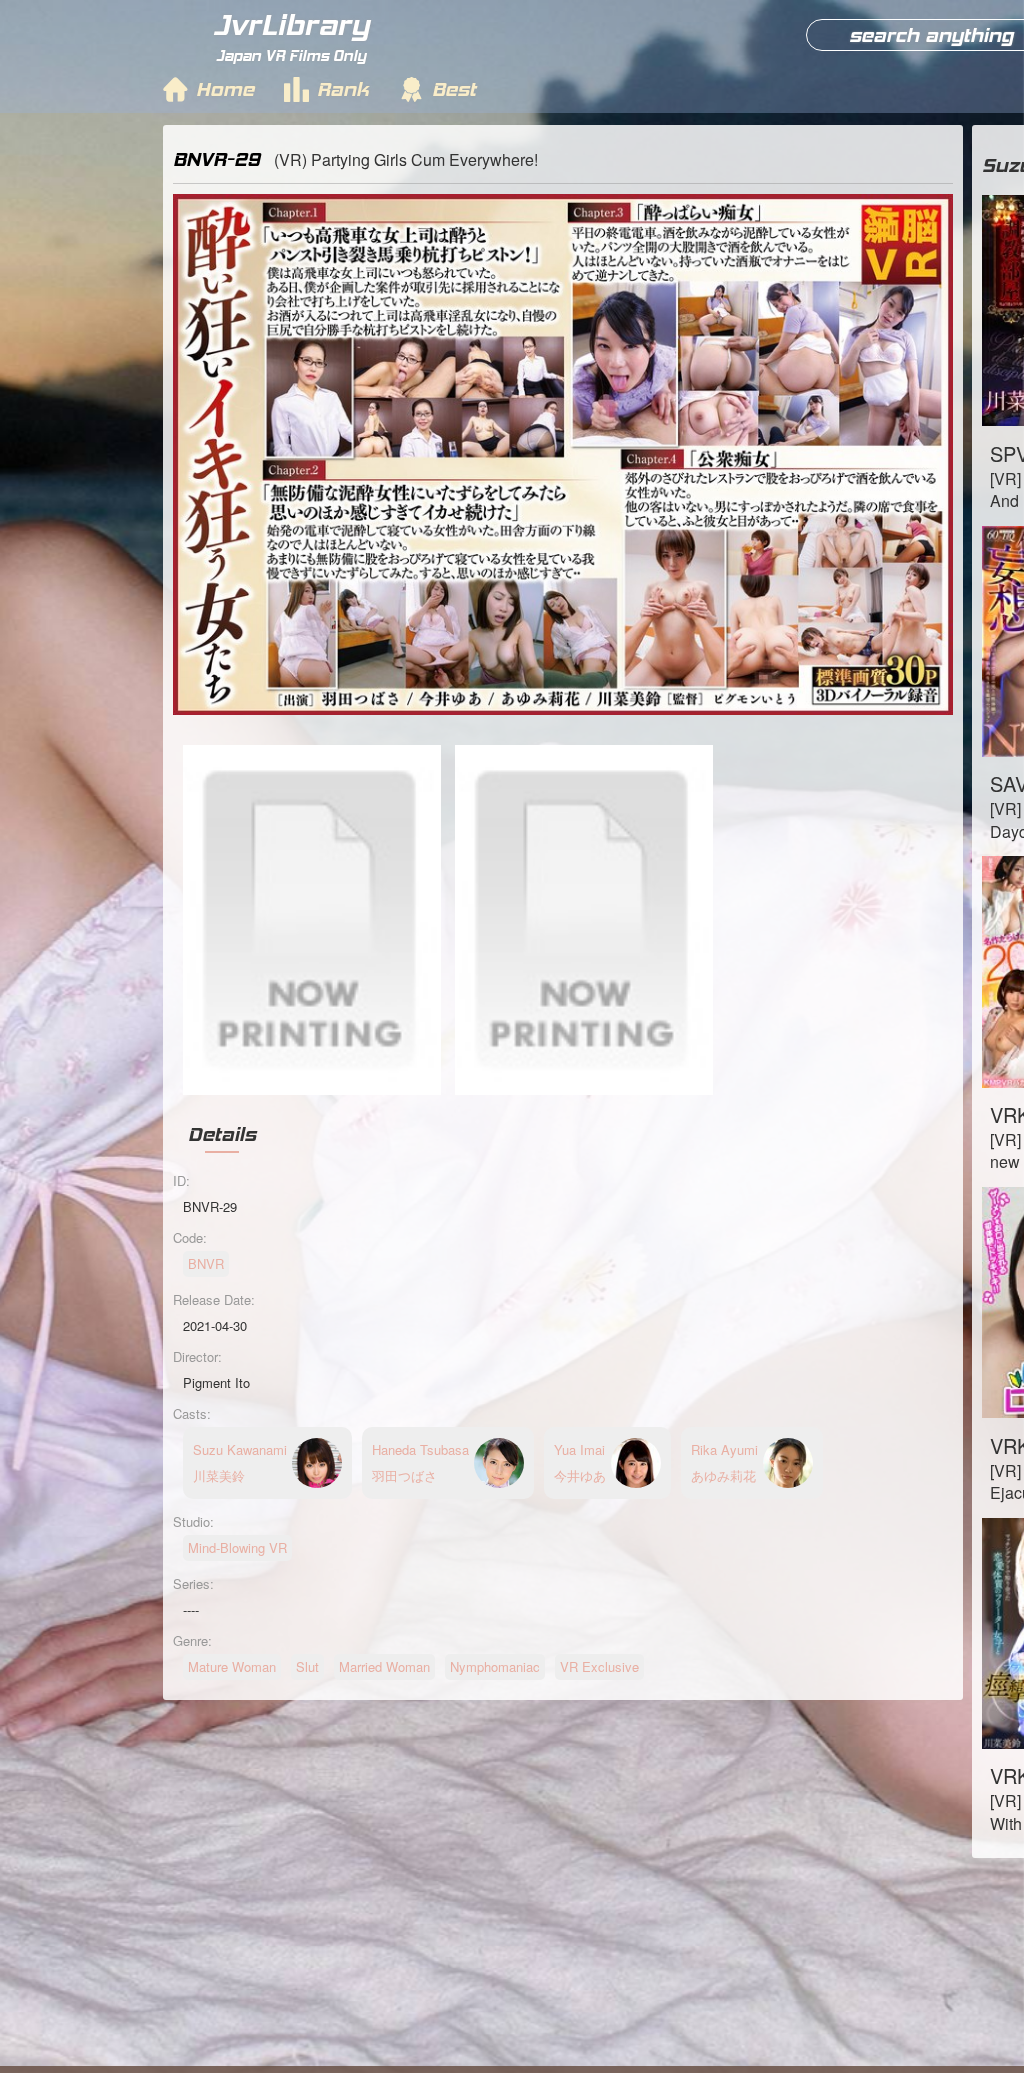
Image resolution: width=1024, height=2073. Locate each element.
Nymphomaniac (495, 1666)
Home (225, 89)
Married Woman (384, 1666)
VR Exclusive (599, 1666)
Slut (307, 1666)
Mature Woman (232, 1666)
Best (454, 89)
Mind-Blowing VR (237, 1547)
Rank (343, 89)
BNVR (206, 1263)
